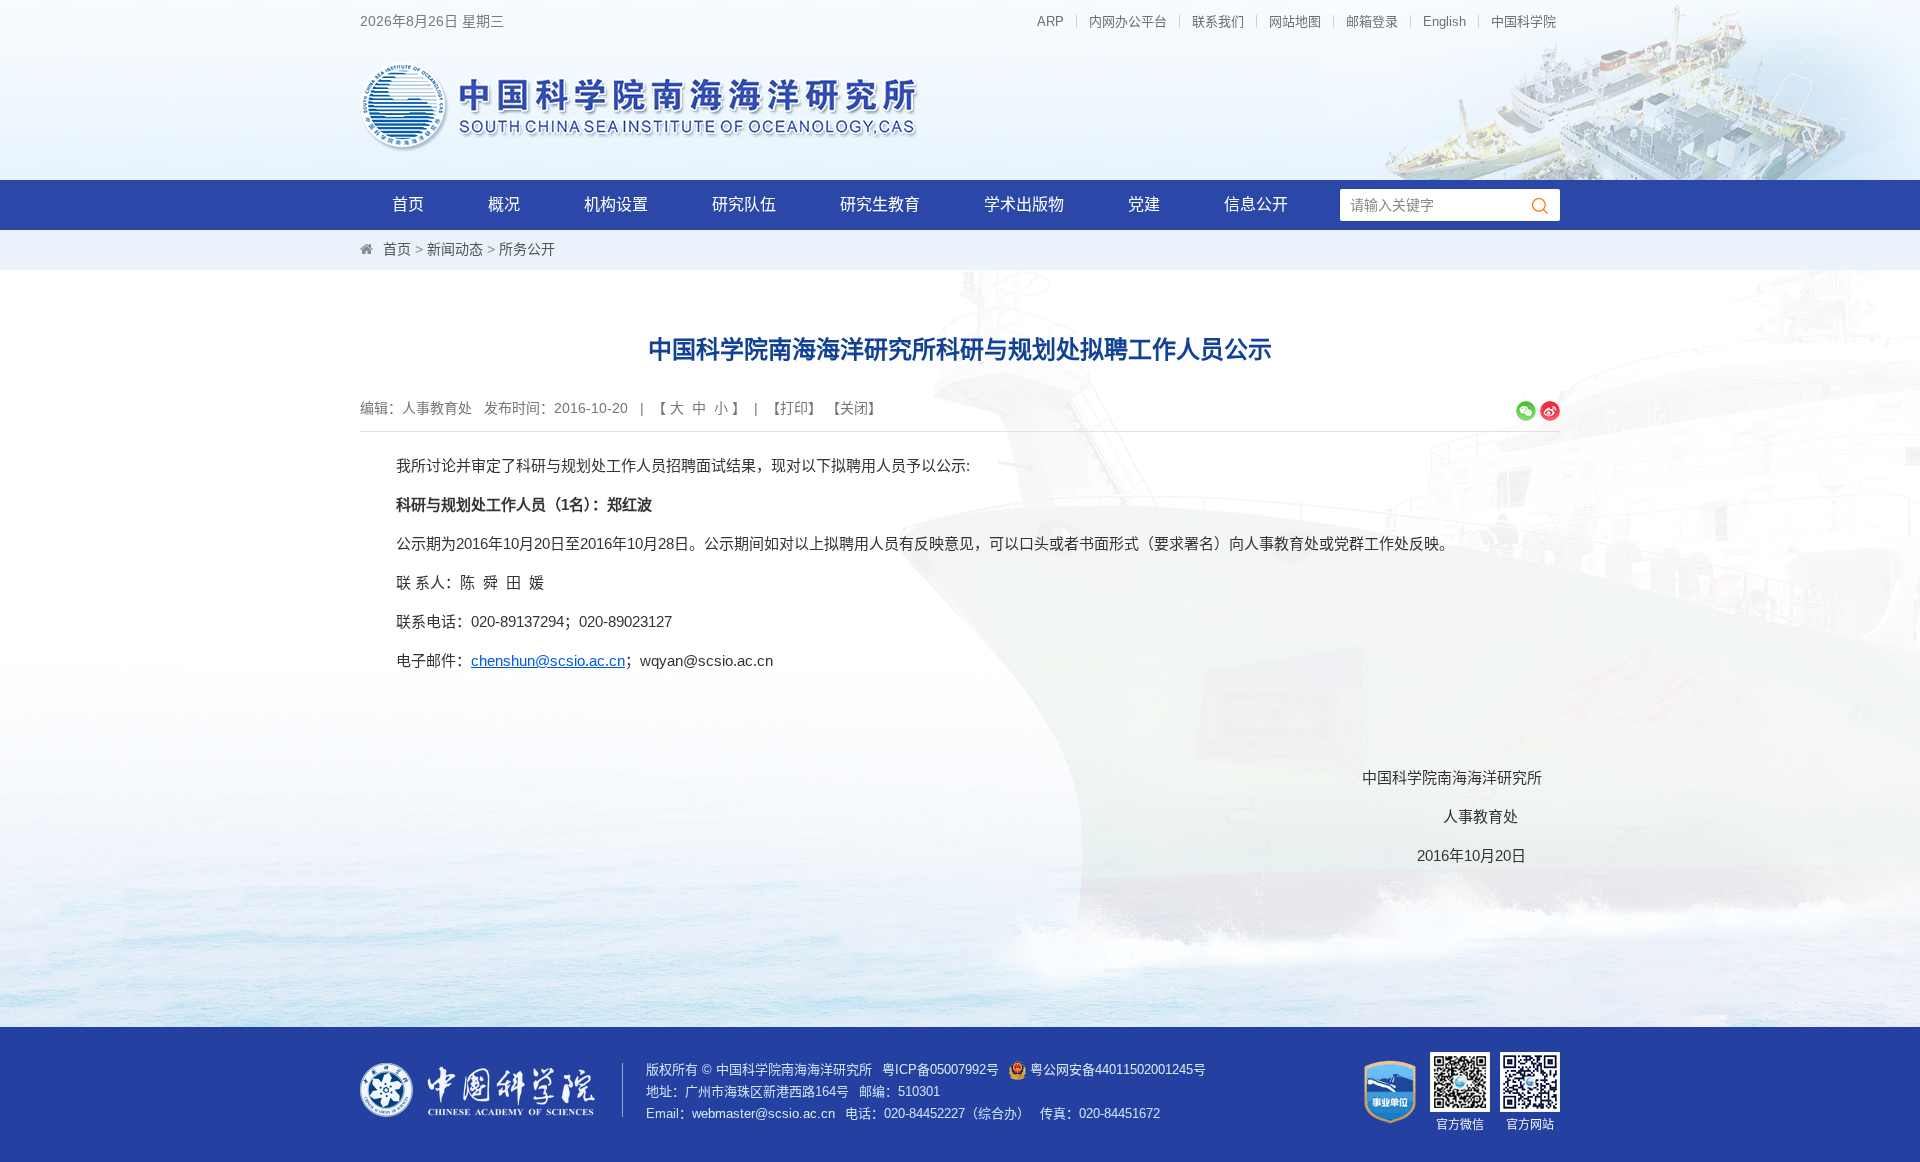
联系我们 (1218, 21)
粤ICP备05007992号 (940, 1069)
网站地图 (1295, 21)
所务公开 (527, 249)
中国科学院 (1523, 21)
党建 (1144, 204)
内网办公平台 (1128, 21)
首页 (408, 204)
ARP (1050, 21)
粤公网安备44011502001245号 (1116, 1069)
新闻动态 (455, 249)
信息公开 (1256, 204)
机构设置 (616, 204)
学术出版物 (1024, 204)
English (1444, 21)
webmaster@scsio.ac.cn (763, 1113)
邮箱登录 (1372, 21)
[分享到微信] (1526, 411)
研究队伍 (744, 204)
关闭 (854, 408)
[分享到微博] (1550, 411)
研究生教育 (880, 204)
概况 (504, 204)
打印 (794, 408)
